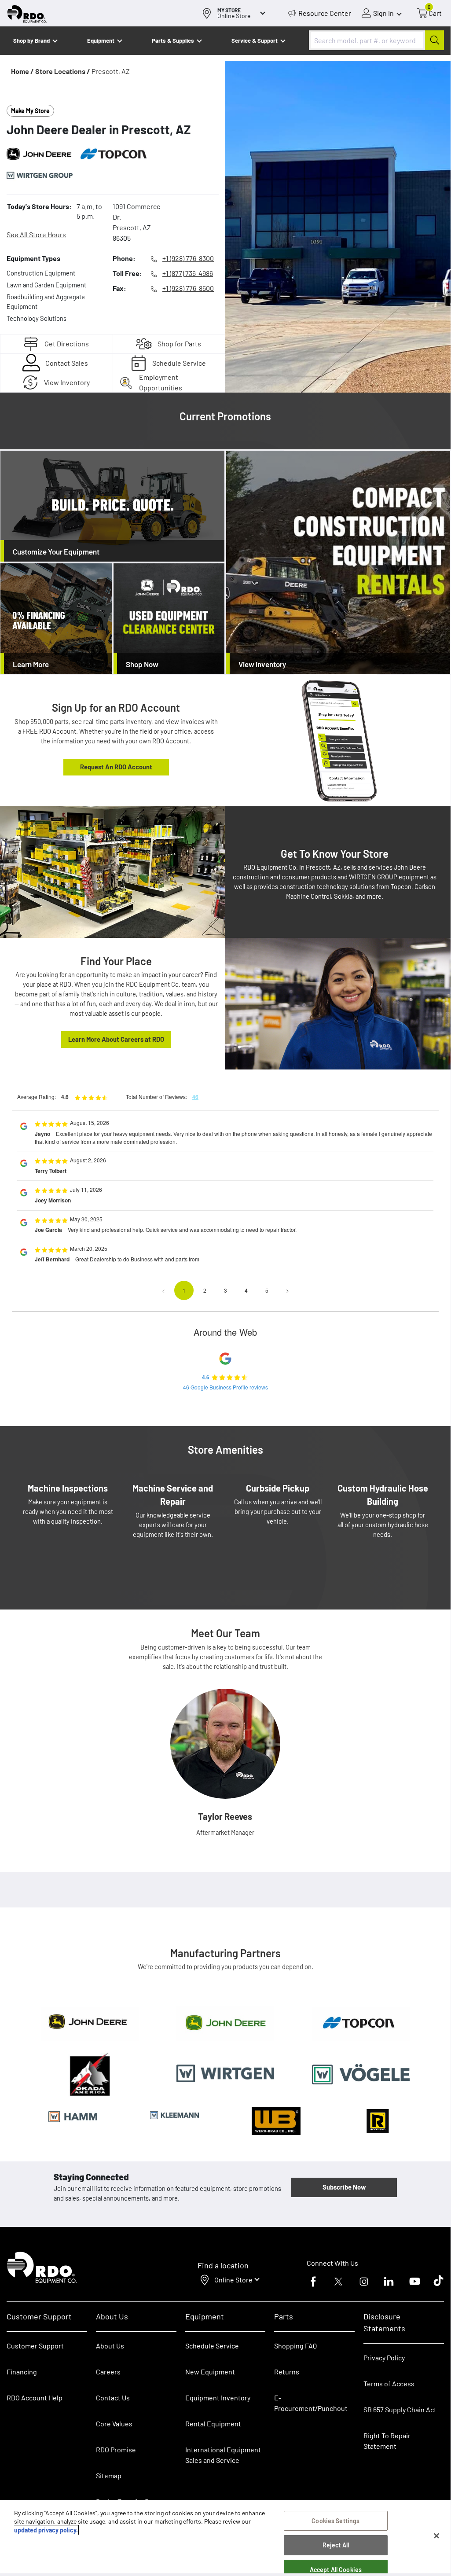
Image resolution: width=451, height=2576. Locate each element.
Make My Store (30, 111)
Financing (22, 2372)
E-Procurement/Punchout (311, 2403)
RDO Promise (116, 2449)
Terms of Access (389, 2383)
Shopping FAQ (295, 2346)
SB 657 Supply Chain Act (400, 2409)
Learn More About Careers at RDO (116, 1039)
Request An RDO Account (116, 767)
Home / (22, 71)
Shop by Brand (31, 40)
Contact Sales (67, 363)
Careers (108, 2372)
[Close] (436, 2536)
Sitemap (109, 2475)
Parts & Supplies (173, 40)
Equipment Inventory (218, 2398)
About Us (110, 2346)
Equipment (101, 40)
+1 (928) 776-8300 (188, 258)
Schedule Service (179, 363)
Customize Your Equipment (56, 551)
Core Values (114, 2423)
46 (195, 1097)
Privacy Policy (384, 2357)
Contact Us (113, 2398)
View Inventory (67, 382)
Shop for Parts (179, 344)
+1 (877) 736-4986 (188, 273)
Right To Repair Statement (387, 2441)
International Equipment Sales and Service (223, 2455)
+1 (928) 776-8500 (188, 288)
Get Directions (67, 344)
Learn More (31, 664)
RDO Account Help (35, 2398)
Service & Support (255, 40)
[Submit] (434, 40)
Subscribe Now (344, 2187)
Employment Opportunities (161, 383)
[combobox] (376, 40)
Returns (287, 2372)
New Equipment (210, 2372)
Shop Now (142, 664)
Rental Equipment (214, 2423)
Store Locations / (63, 71)
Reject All (336, 2545)
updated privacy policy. (46, 2530)
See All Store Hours (36, 234)
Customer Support (35, 2346)
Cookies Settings (335, 2521)
